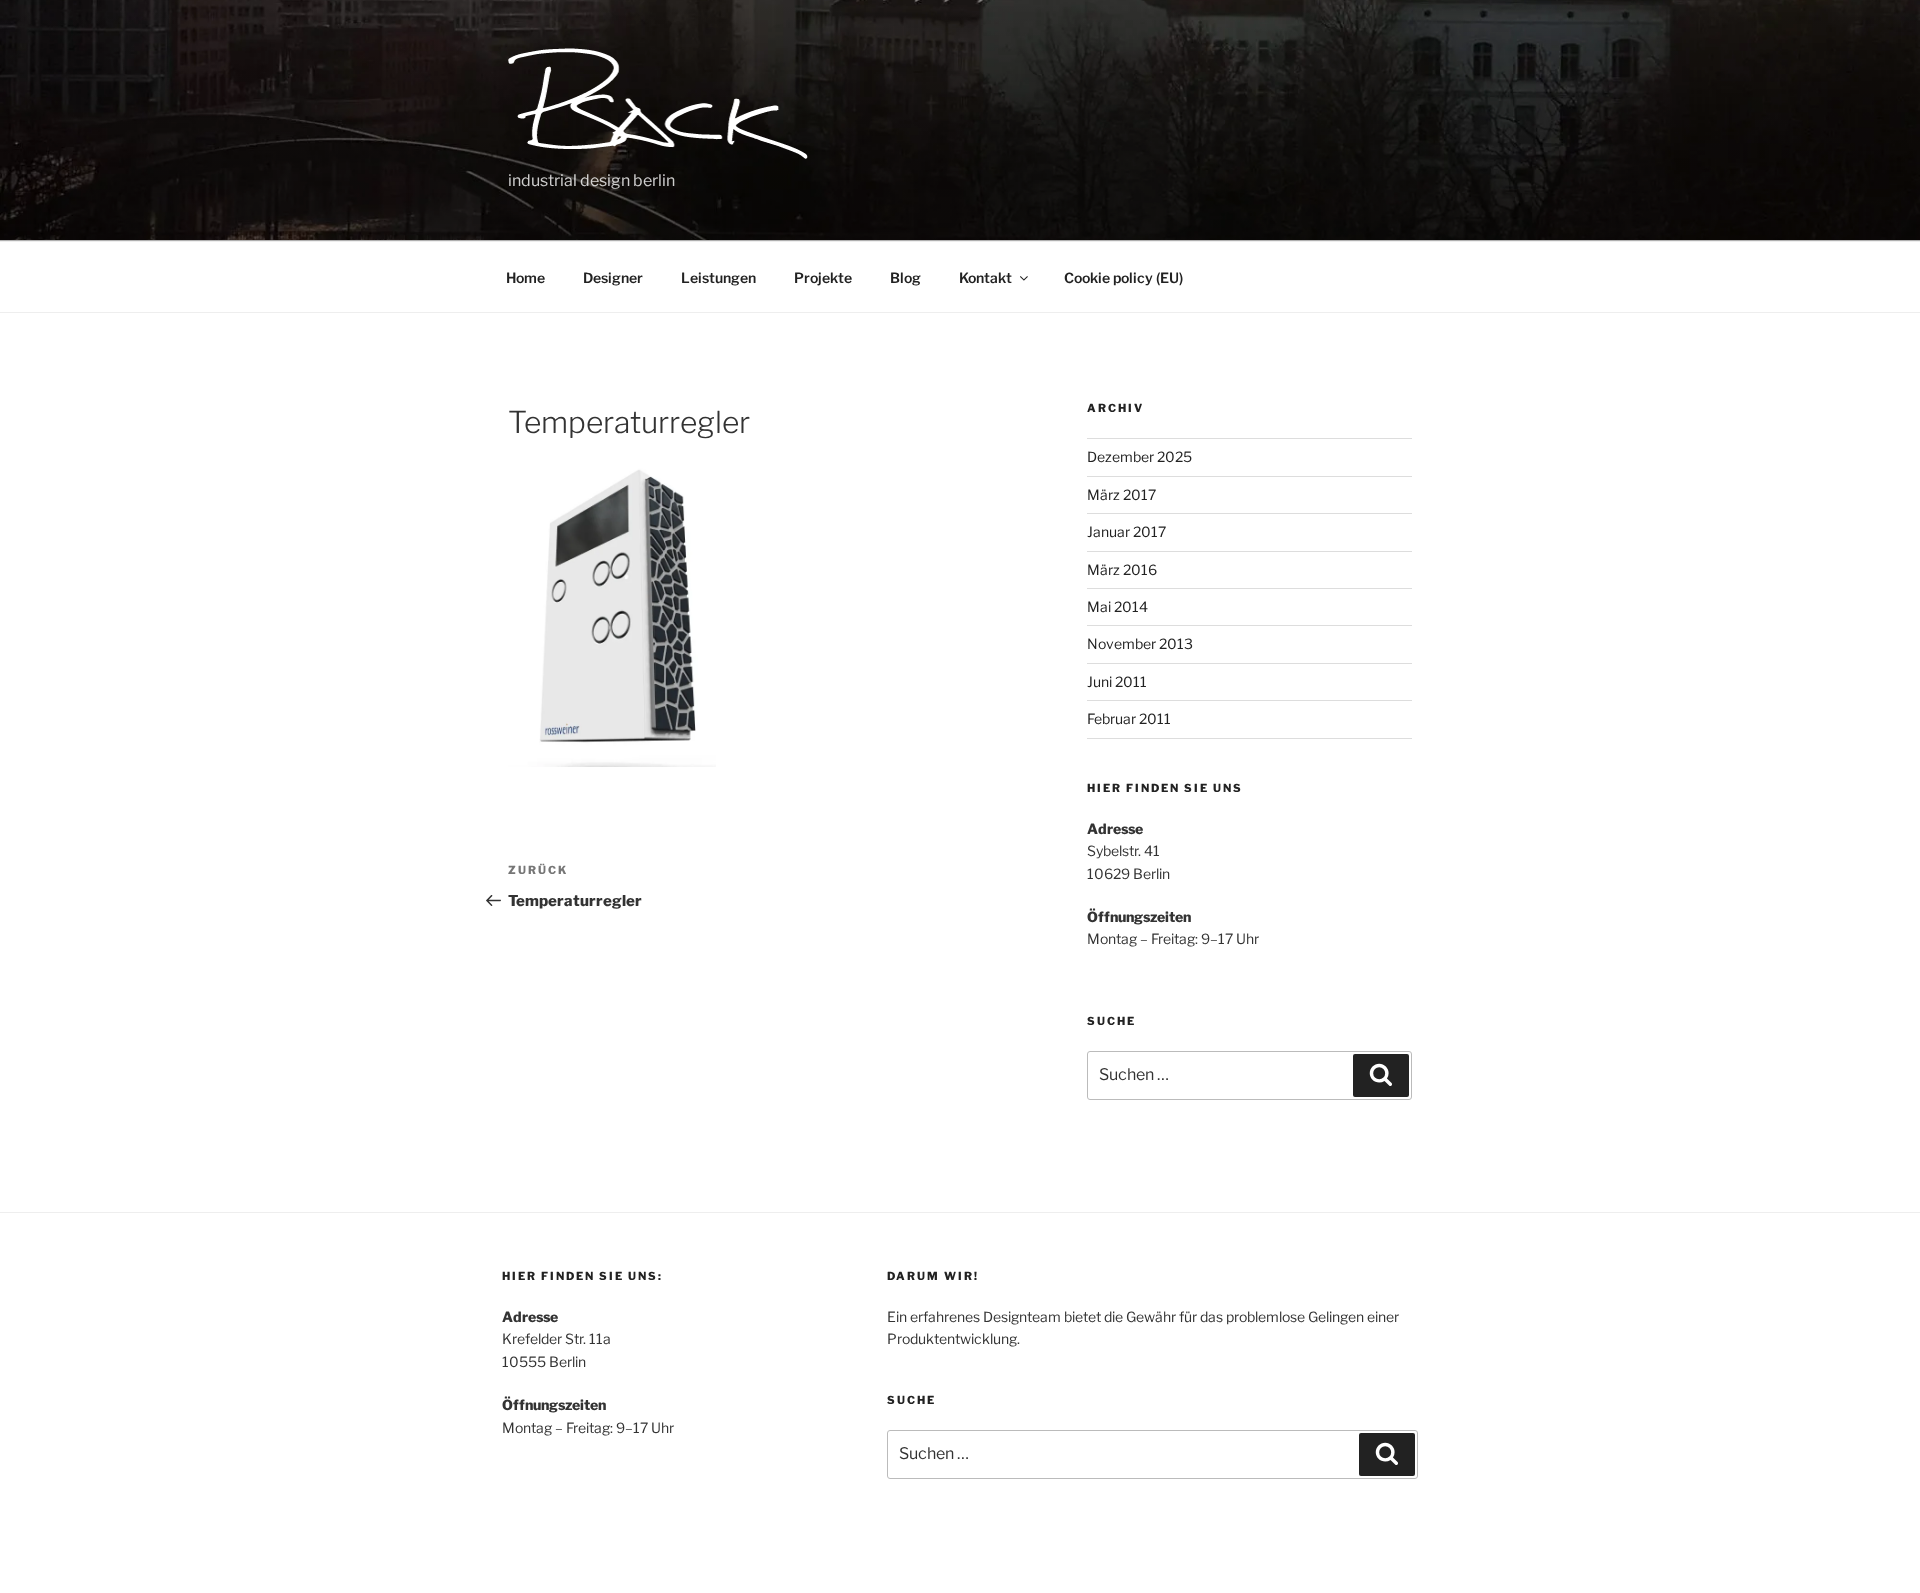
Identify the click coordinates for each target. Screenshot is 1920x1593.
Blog (905, 277)
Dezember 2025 (1139, 456)
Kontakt (985, 277)
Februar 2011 (1129, 718)
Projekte (823, 277)
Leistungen (718, 277)
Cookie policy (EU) (1123, 277)
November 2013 (1140, 643)
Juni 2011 (1117, 681)
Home (525, 277)
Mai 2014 (1117, 606)
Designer (613, 277)
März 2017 (1121, 494)
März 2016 (1122, 569)
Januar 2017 (1126, 531)
